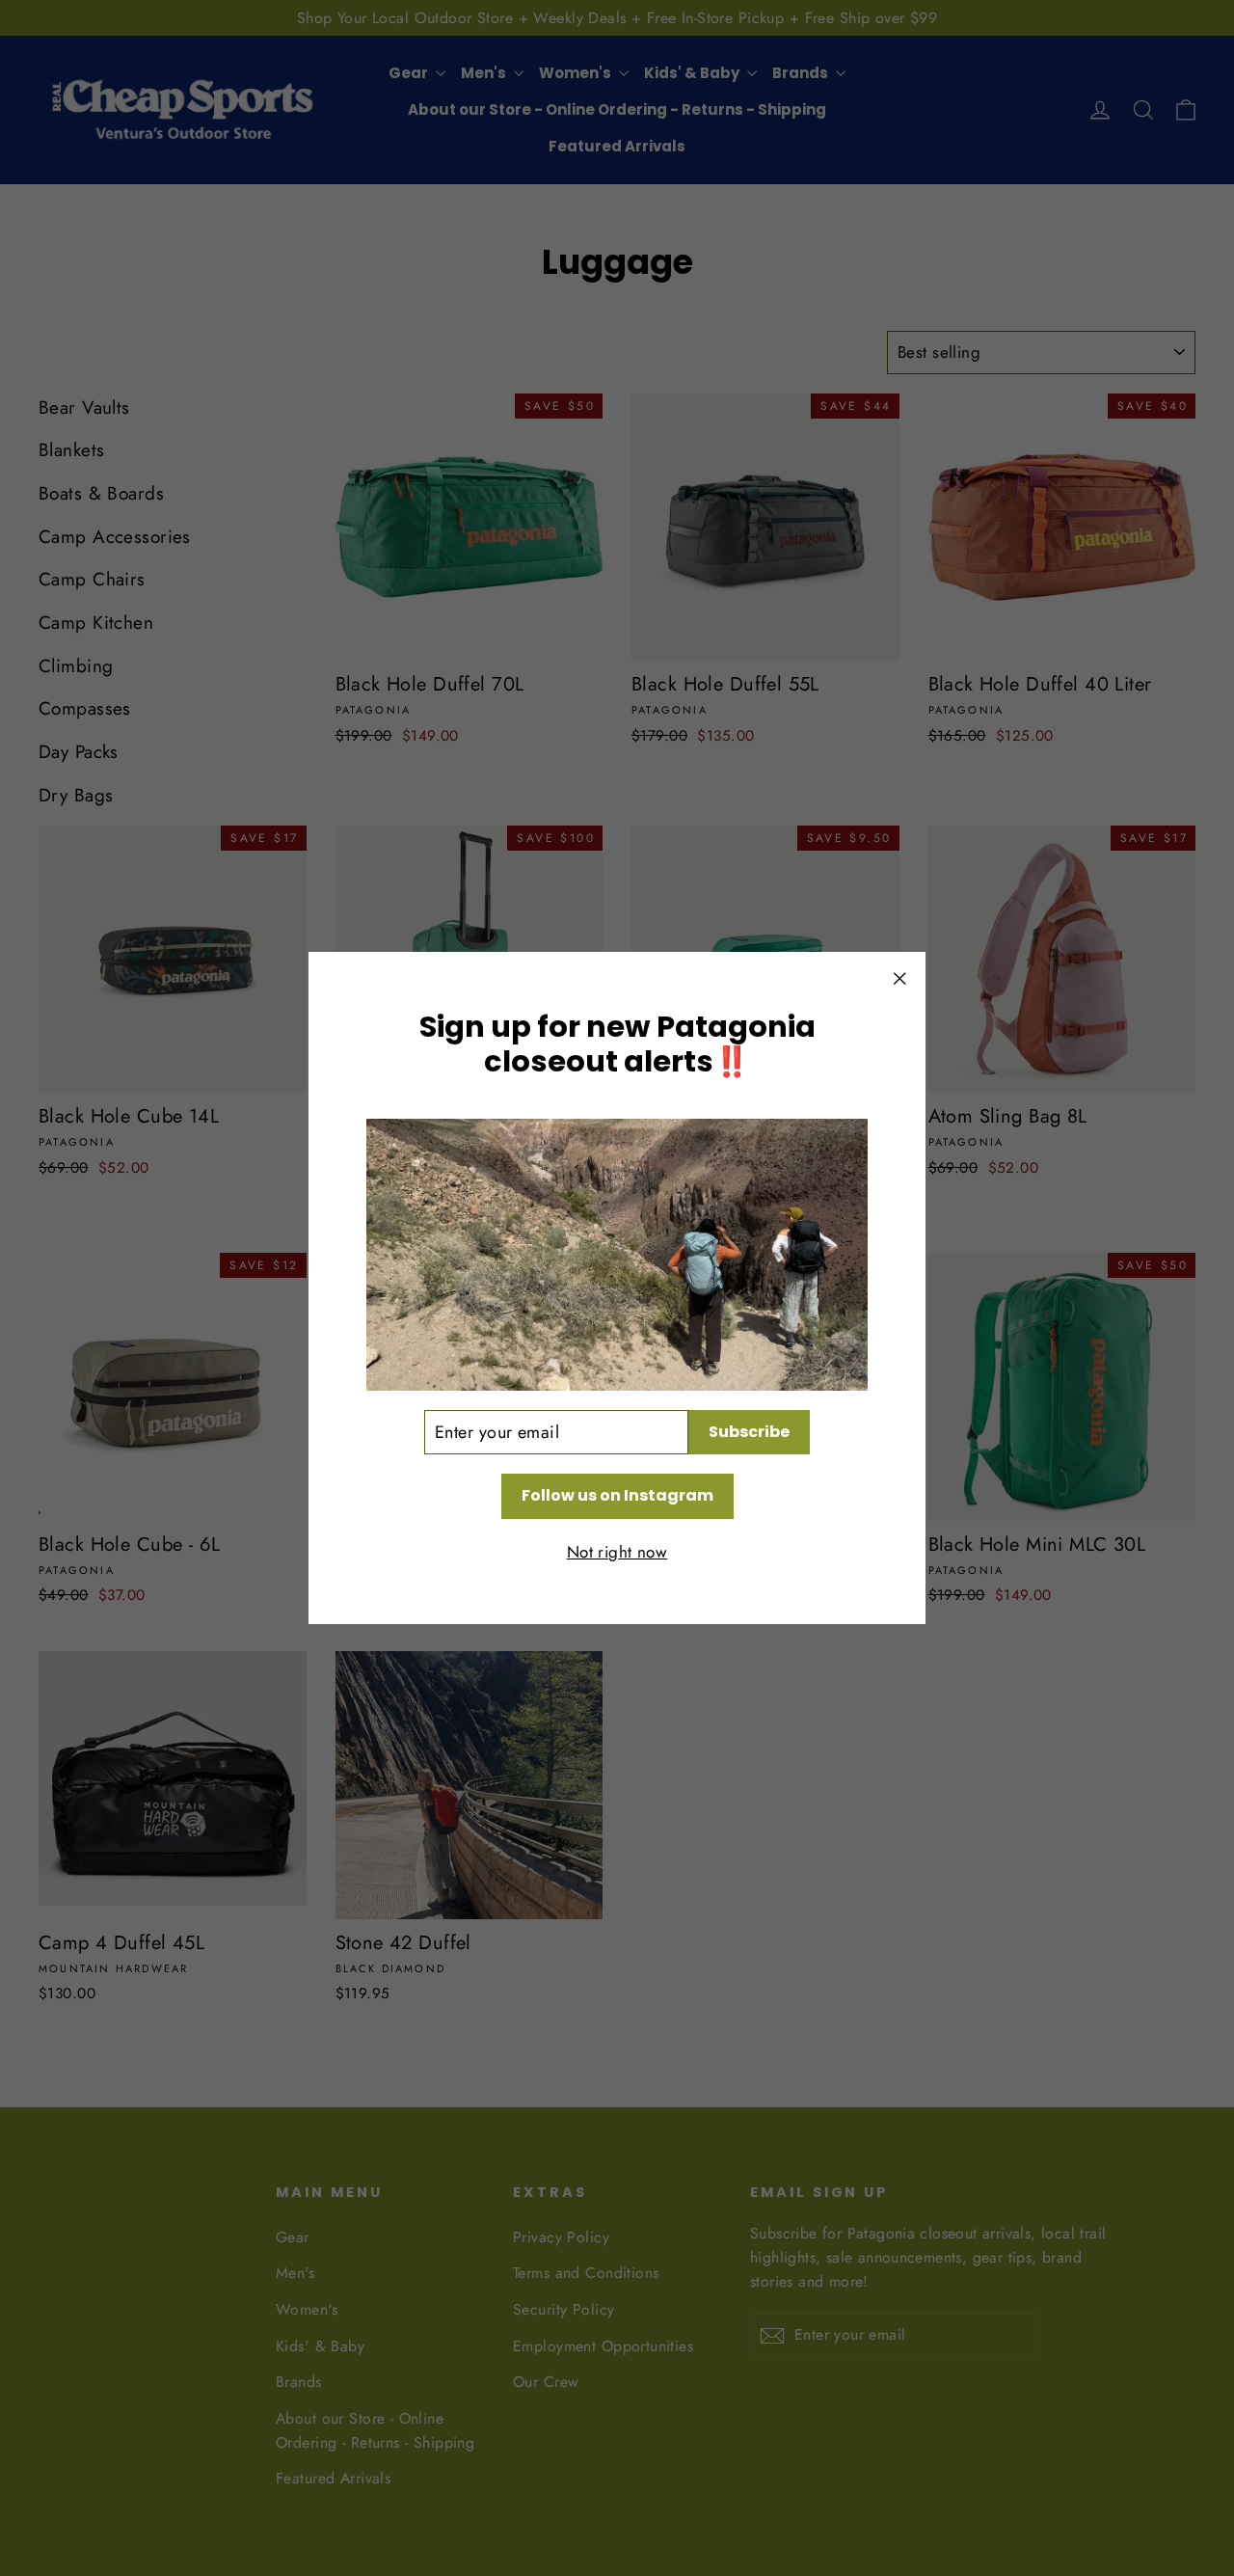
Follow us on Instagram (617, 1495)
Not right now (617, 1552)
